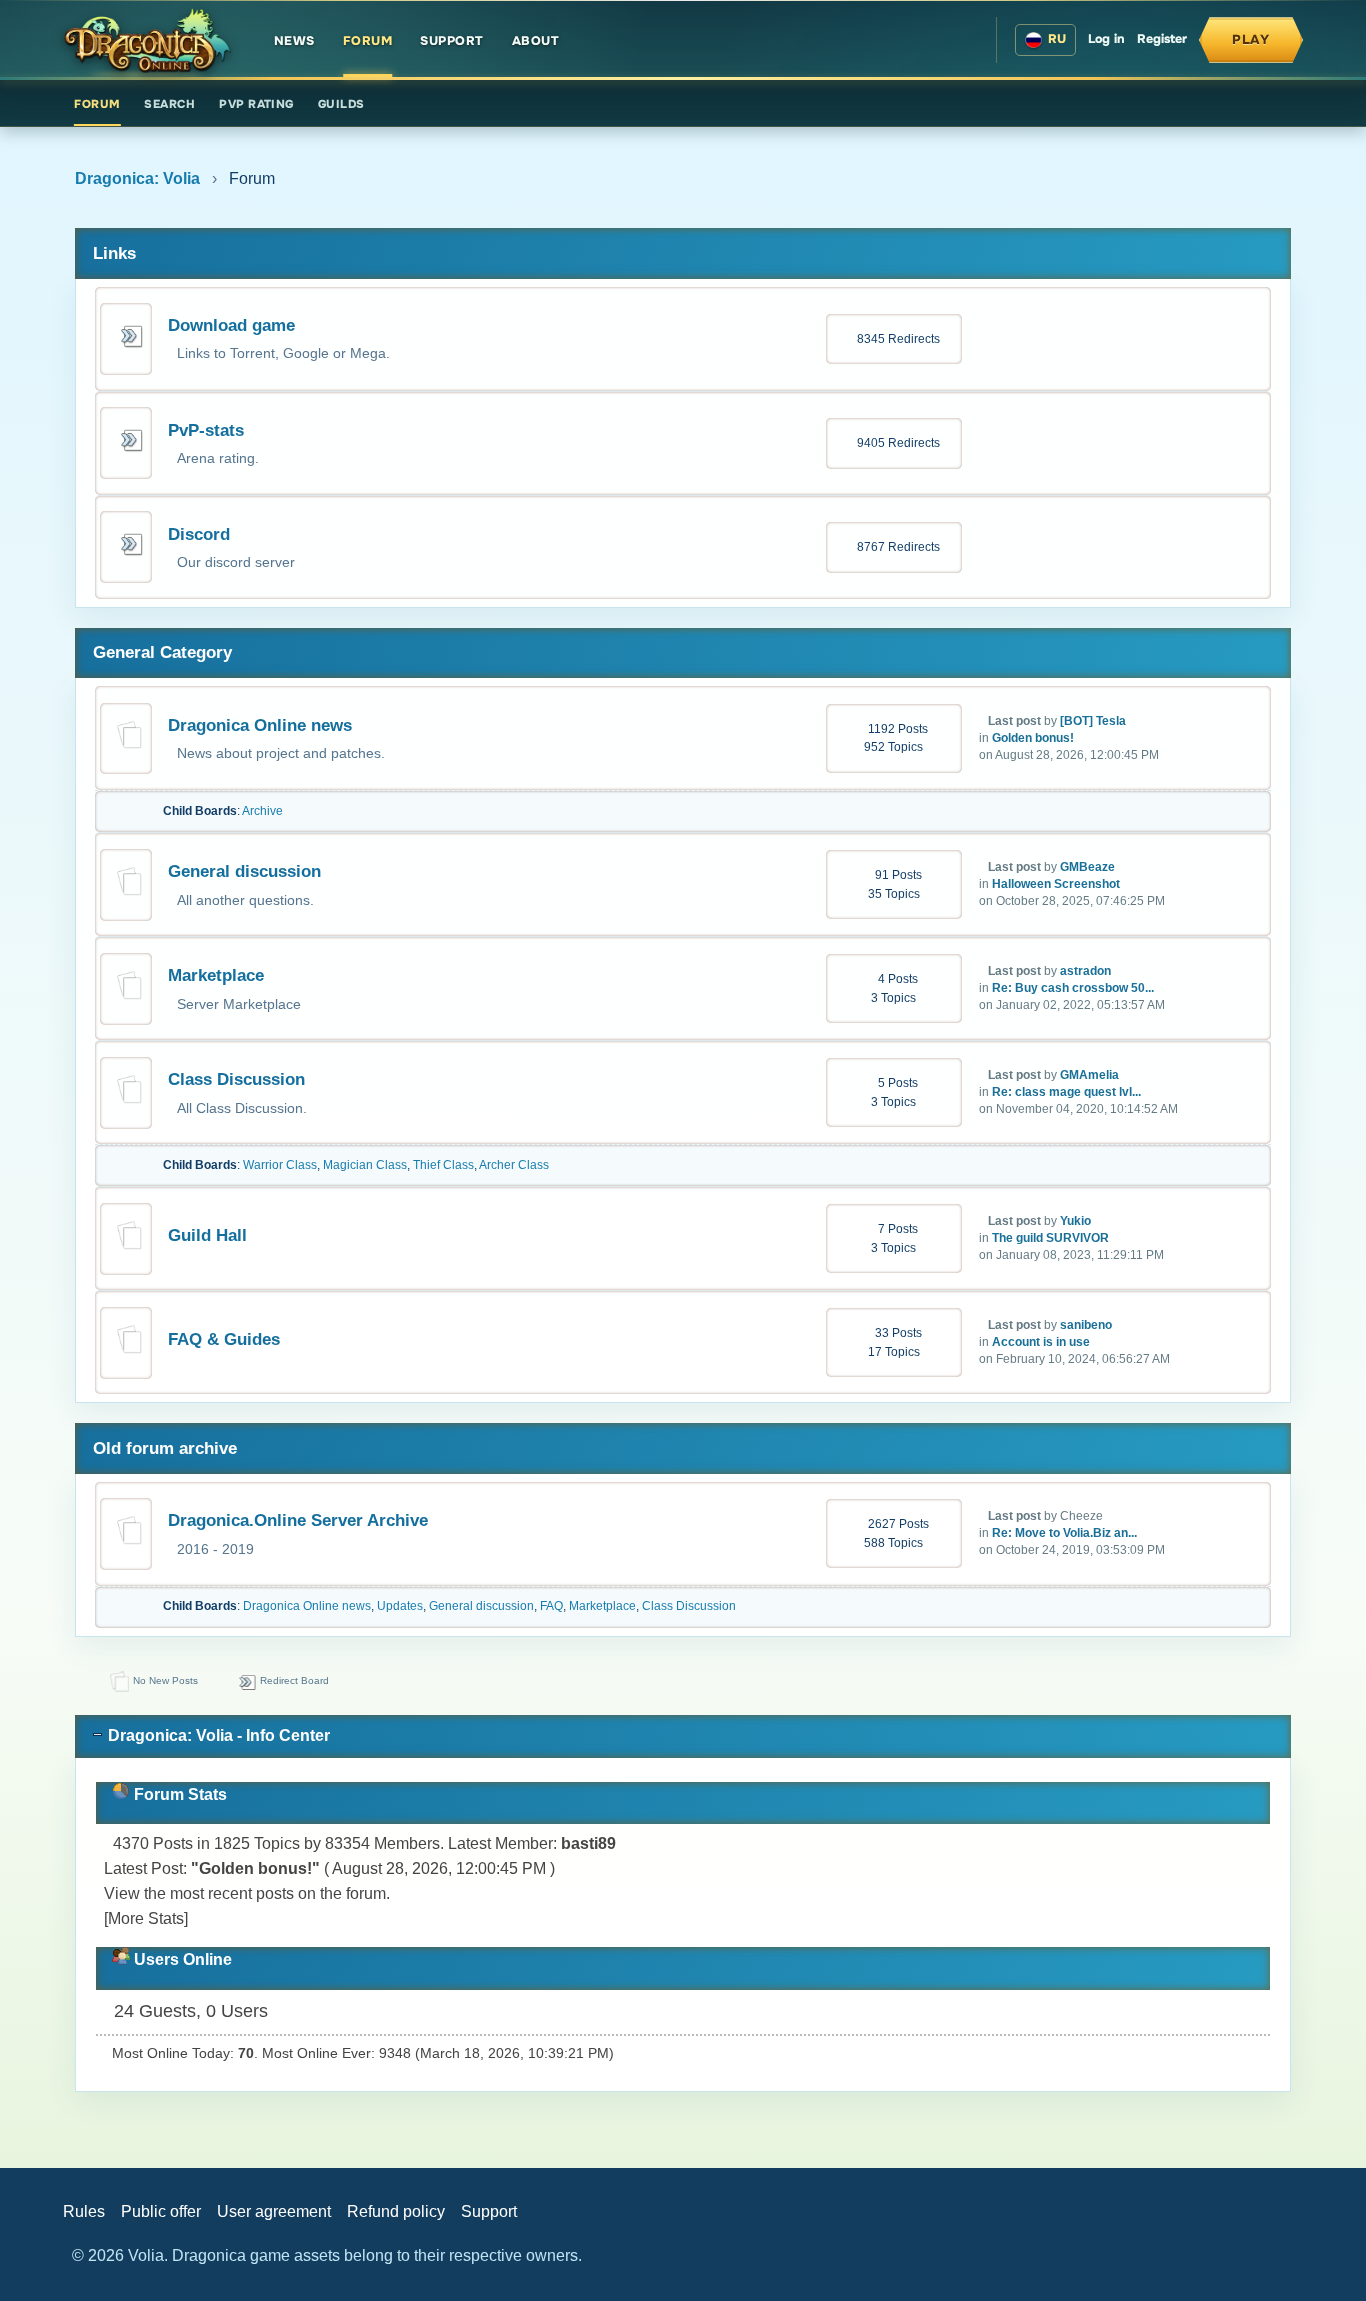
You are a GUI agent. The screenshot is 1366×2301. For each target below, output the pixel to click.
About (536, 41)
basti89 (588, 1843)
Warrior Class (280, 1165)
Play (1251, 39)
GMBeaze (1087, 867)
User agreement (274, 2211)
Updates (400, 1606)
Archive (262, 811)
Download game (231, 325)
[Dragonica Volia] (147, 40)
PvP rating (256, 104)
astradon (1085, 971)
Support (452, 41)
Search (169, 104)
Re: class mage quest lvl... (1066, 1092)
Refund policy (396, 2211)
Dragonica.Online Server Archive (298, 1520)
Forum (368, 41)
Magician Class (365, 1165)
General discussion (244, 871)
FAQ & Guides (224, 1339)
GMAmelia (1089, 1075)
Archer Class (514, 1165)
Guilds (341, 104)
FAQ (551, 1606)
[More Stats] (146, 1918)
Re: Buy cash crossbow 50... (1073, 988)
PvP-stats (206, 430)
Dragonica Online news (260, 725)
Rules (84, 2211)
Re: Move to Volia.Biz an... (1064, 1533)
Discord (199, 534)
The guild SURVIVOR (1050, 1238)
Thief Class (443, 1165)
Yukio (1075, 1221)
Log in (1106, 39)
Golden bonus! (1033, 738)
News (294, 41)
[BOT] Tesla (1093, 721)
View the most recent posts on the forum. (247, 1893)
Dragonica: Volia (137, 178)
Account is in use (1041, 1342)
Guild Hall (207, 1235)
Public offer (161, 2211)
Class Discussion (236, 1079)
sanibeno (1086, 1325)
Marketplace (216, 975)
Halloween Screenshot (1056, 884)
